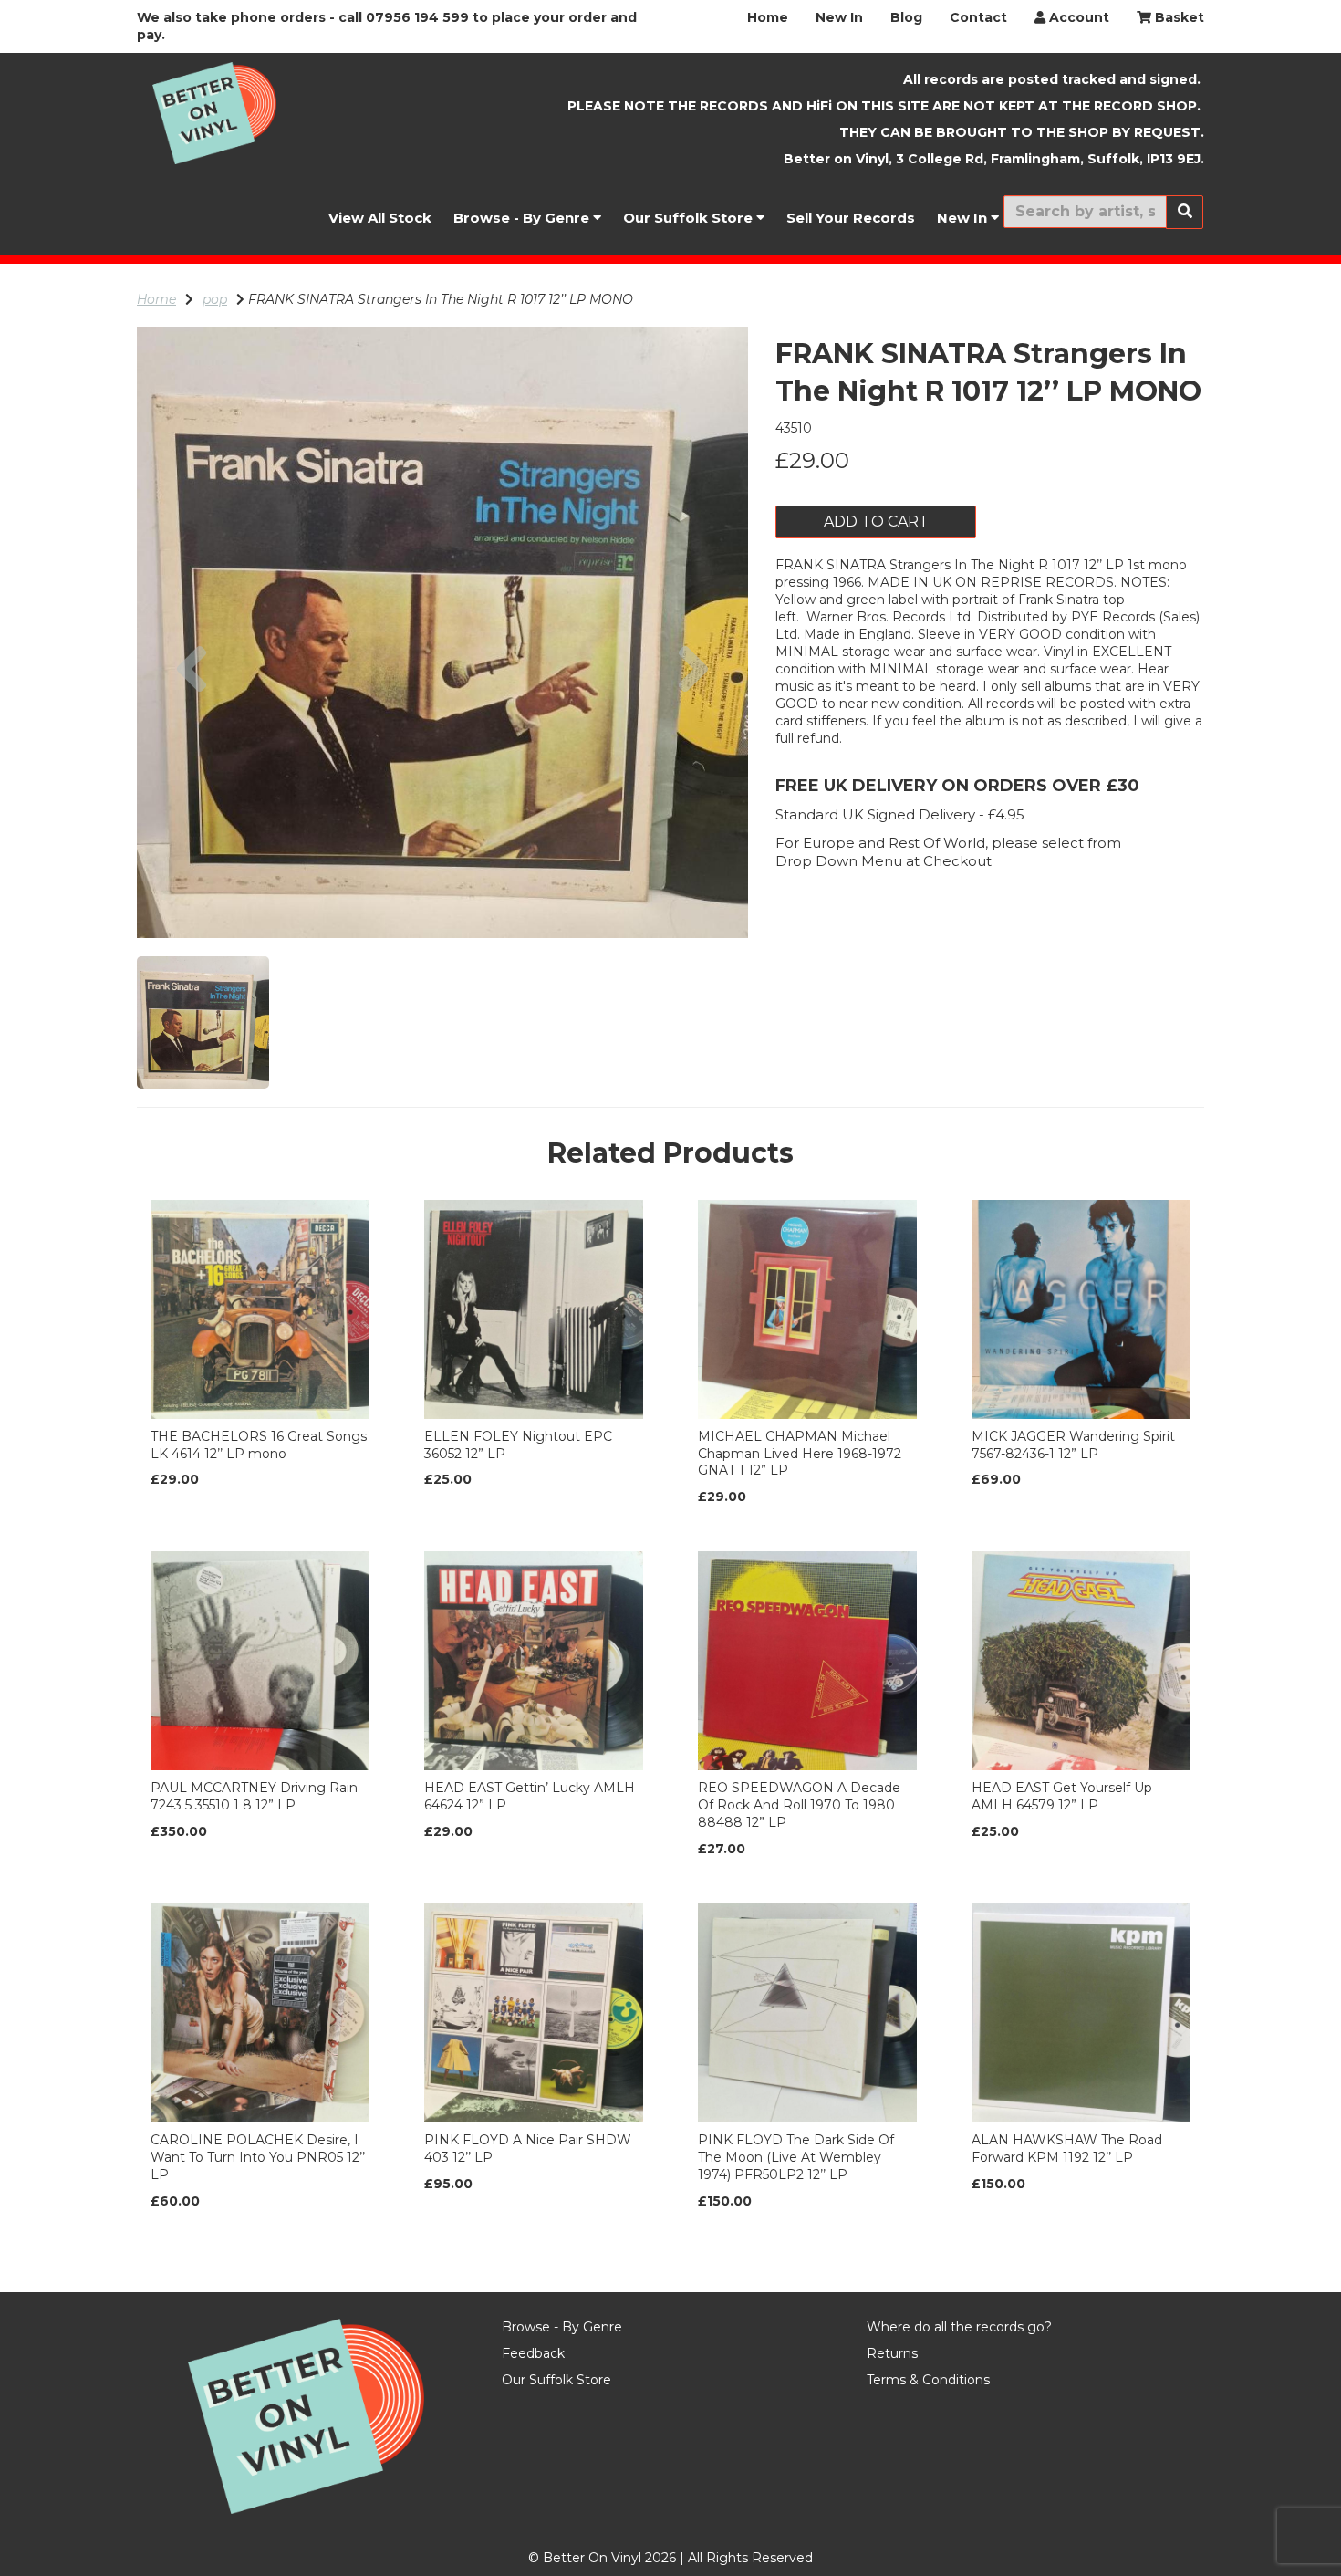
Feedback (533, 2353)
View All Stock (380, 218)
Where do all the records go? (959, 2327)
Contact (978, 17)
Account (1077, 17)
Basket (1178, 17)
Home (768, 17)
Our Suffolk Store (690, 218)
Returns (892, 2353)
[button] (192, 785)
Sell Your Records (851, 218)
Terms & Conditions (928, 2380)
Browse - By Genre (523, 218)
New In (839, 17)
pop (215, 299)
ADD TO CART (876, 521)
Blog (906, 17)
